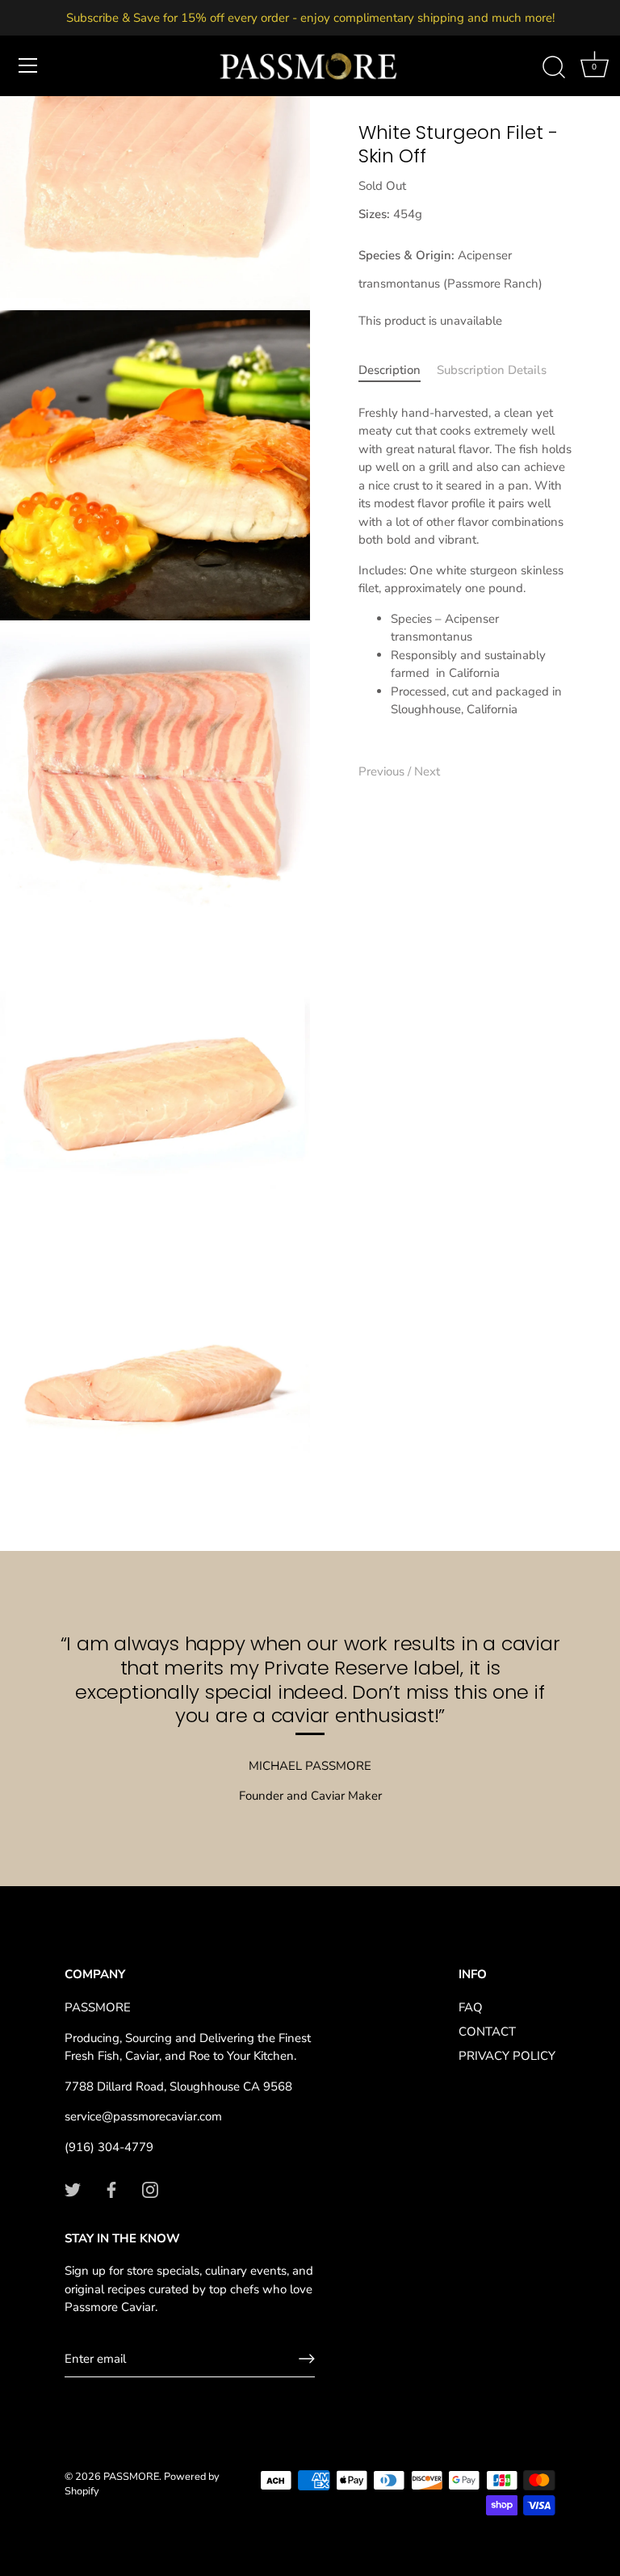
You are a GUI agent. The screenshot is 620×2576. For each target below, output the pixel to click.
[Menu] (28, 65)
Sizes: (374, 214)
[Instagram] (150, 2189)
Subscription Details (492, 370)
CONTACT (487, 2032)
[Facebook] (111, 2189)
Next (427, 771)
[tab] (398, 370)
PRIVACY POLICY (507, 2056)
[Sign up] (307, 2359)
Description (390, 370)
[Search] (554, 68)
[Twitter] (73, 2189)
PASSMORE (131, 2477)
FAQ (471, 2007)
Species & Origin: (406, 255)
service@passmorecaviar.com (143, 2116)
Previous (383, 771)
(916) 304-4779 (109, 2147)
